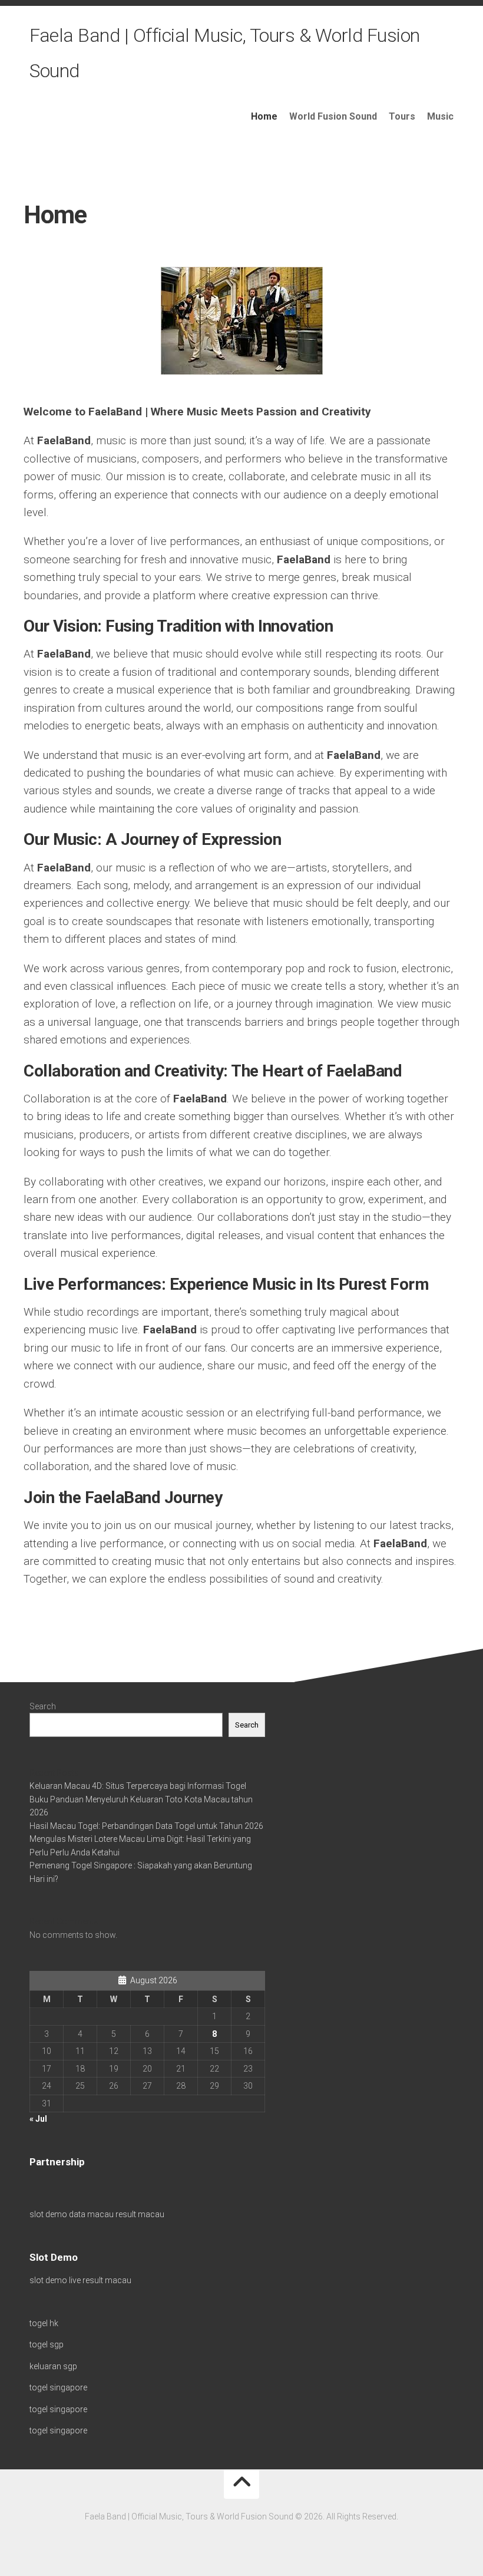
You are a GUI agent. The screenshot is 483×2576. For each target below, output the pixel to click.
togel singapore (58, 2387)
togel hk (44, 2323)
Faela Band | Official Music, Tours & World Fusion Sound (225, 53)
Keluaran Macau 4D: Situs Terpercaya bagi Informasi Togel (138, 1786)
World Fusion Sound (333, 116)
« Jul (38, 2119)
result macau (140, 2214)
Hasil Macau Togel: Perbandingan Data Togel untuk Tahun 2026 (146, 1826)
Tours (402, 116)
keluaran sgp (53, 2366)
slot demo (48, 2214)
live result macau (100, 2280)
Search (43, 1706)
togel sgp (47, 2344)
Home (264, 116)
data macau (91, 2214)
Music (440, 116)
